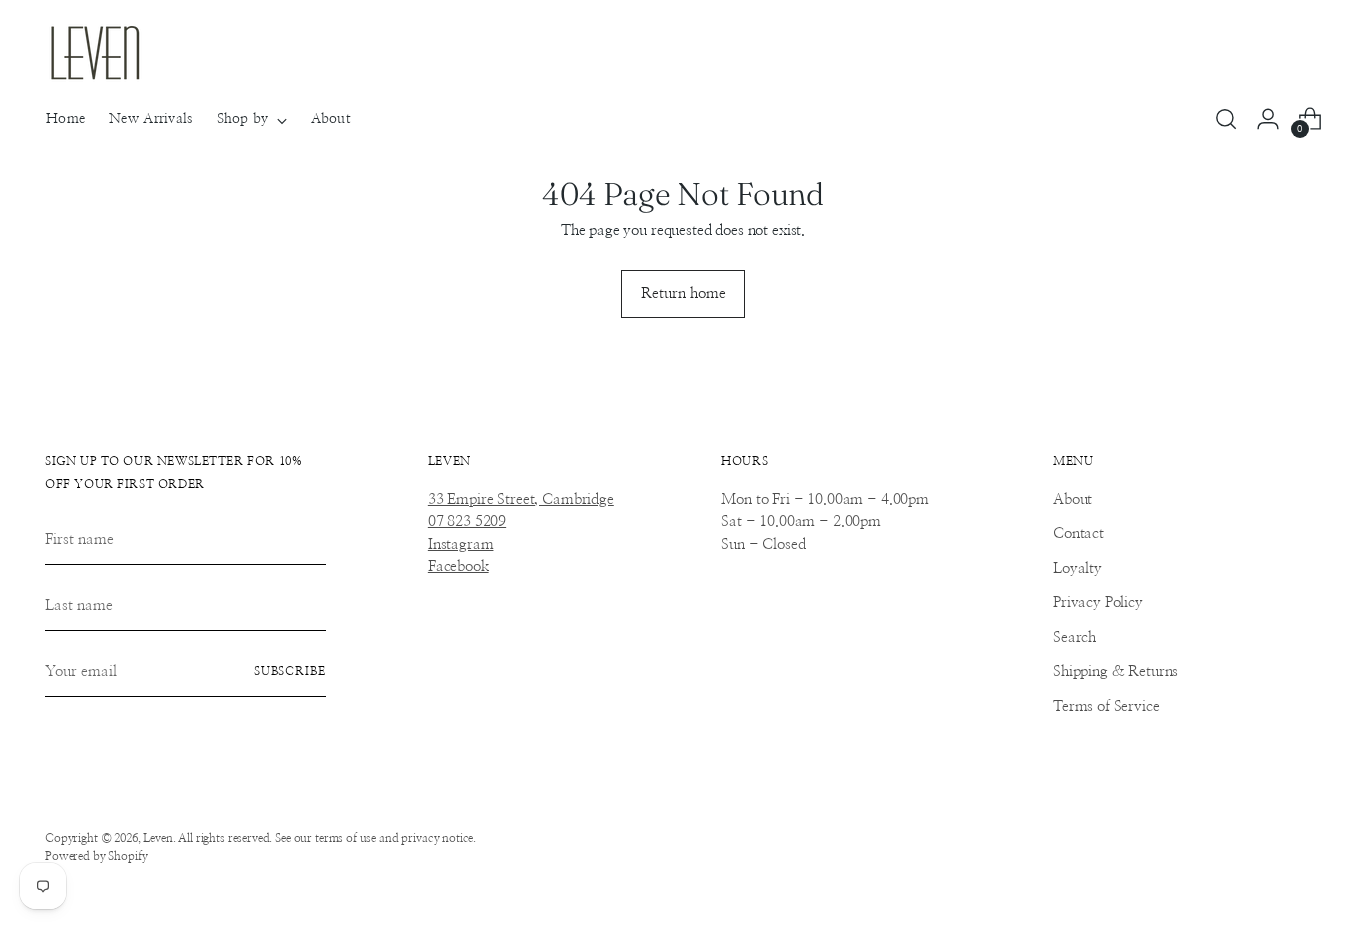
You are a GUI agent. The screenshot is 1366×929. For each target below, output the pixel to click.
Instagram (461, 544)
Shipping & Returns (1115, 671)
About (1072, 499)
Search (1074, 637)
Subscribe (290, 671)
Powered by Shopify (96, 856)
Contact (1078, 533)
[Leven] (95, 52)
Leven (157, 838)
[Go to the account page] (1268, 119)
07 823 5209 (467, 521)
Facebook (458, 566)
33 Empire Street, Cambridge (521, 499)
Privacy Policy (1098, 602)
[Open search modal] (1226, 119)
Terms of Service (1106, 706)
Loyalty (1077, 568)
